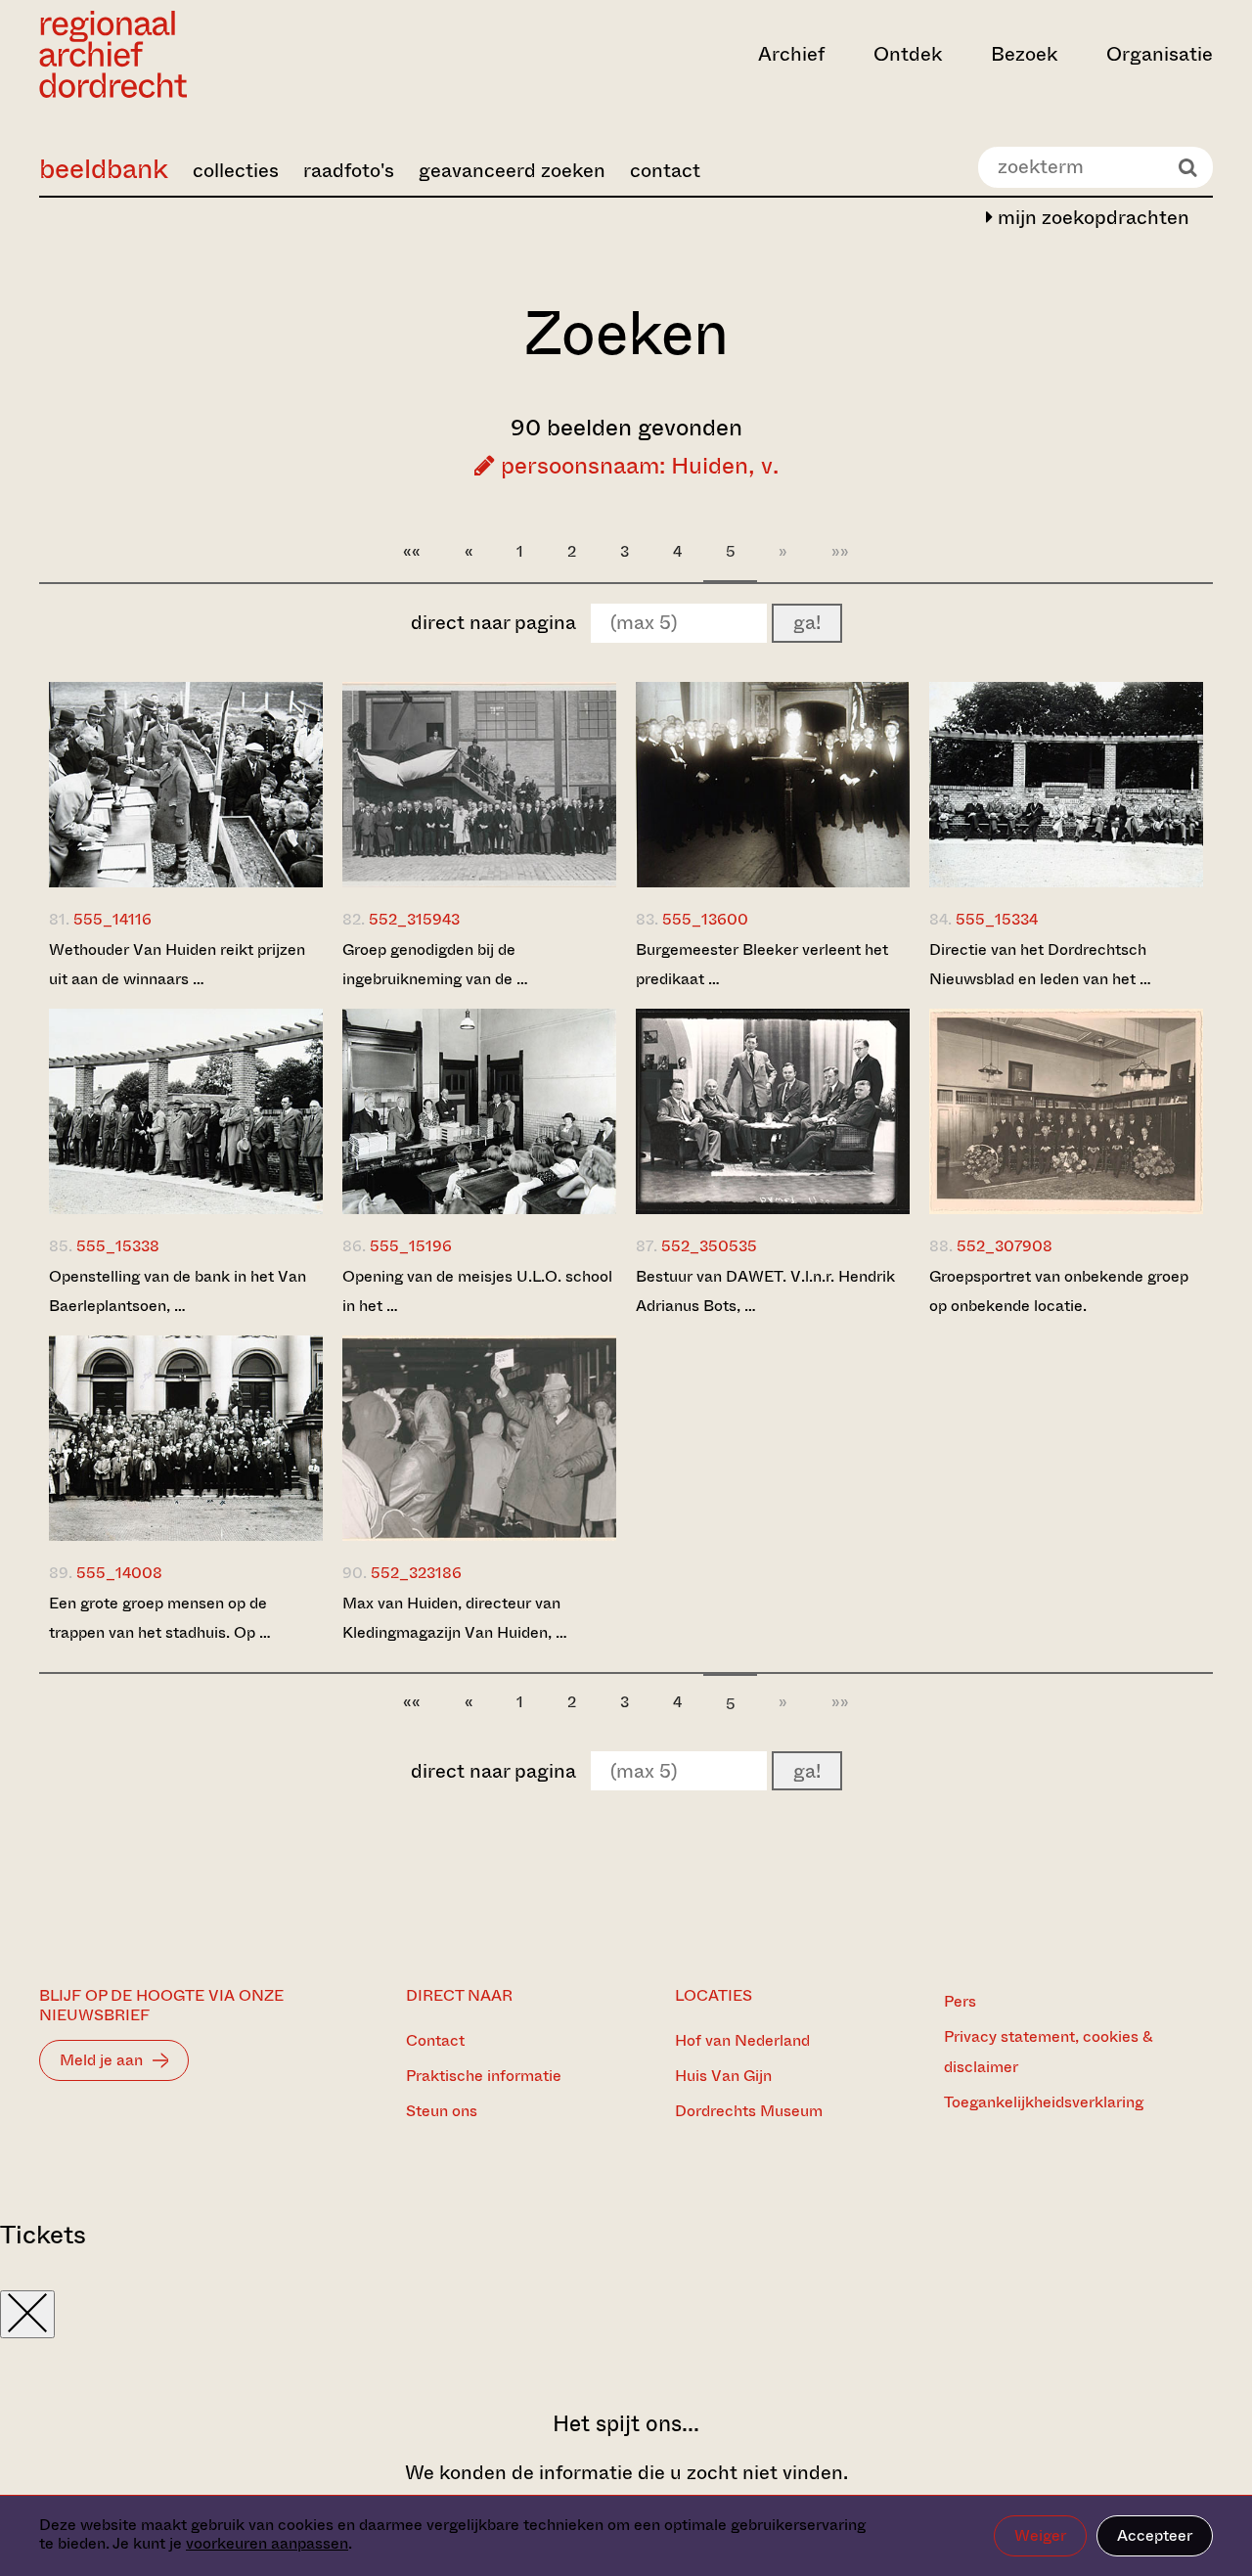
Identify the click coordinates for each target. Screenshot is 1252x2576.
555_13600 (705, 919)
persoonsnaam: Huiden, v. (637, 466)
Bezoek (1024, 54)
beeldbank (104, 169)
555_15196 (411, 1246)
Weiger (1040, 2535)
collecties (236, 171)
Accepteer (1155, 2535)
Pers (960, 2001)
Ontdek (908, 54)
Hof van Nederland (742, 2040)
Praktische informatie (484, 2076)
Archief (791, 54)
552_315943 (414, 919)
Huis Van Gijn (723, 2076)
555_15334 (997, 919)
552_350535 (709, 1246)
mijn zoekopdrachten (1091, 218)
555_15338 (118, 1246)
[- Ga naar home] (215, 54)
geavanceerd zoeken (512, 171)
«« (412, 551)
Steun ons (442, 2111)
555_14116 (112, 919)
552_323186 (416, 1573)
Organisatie (1160, 54)
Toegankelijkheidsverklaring (1044, 2102)
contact (665, 171)
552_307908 (1005, 1246)
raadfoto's (349, 171)
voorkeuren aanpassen (267, 2543)
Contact (435, 2040)
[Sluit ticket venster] (27, 2314)
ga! (807, 623)
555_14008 (119, 1573)
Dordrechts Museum (749, 2111)
